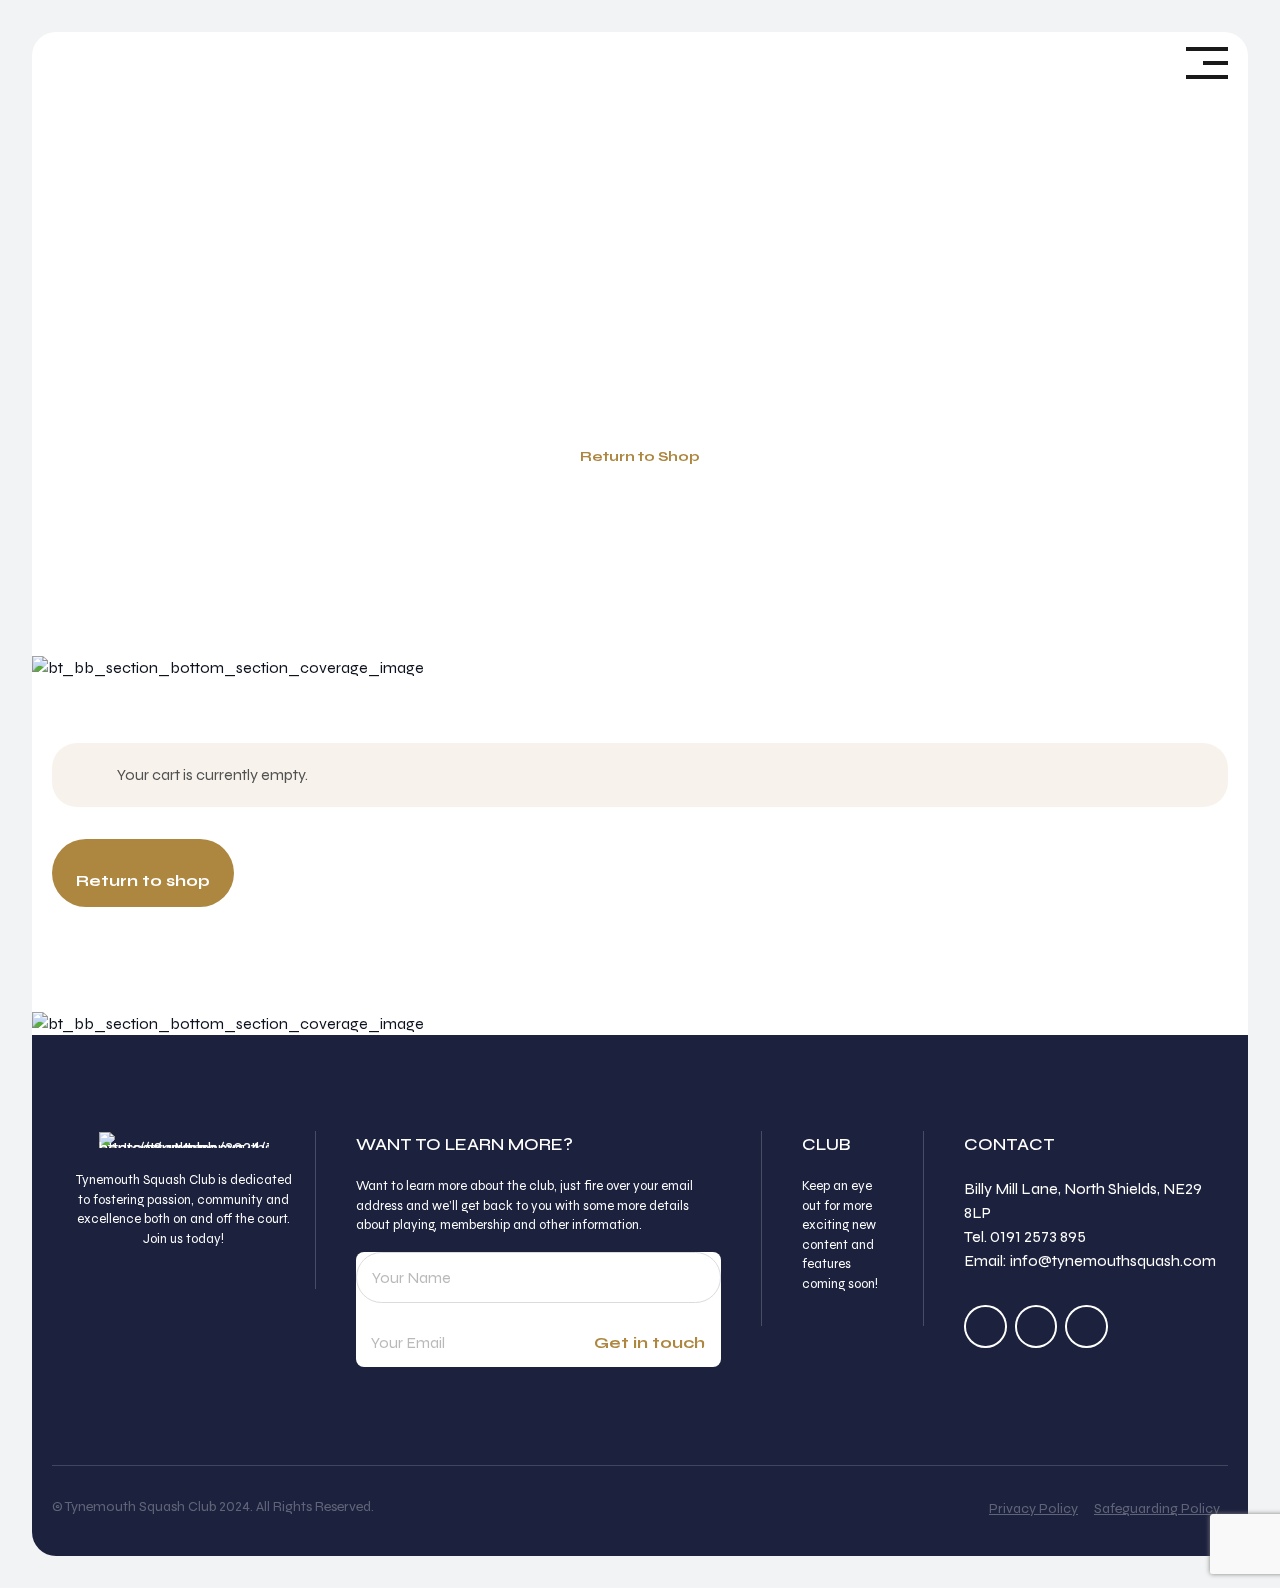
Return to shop (143, 880)
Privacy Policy (1033, 1508)
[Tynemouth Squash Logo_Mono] (184, 1140)
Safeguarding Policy (1157, 1508)
